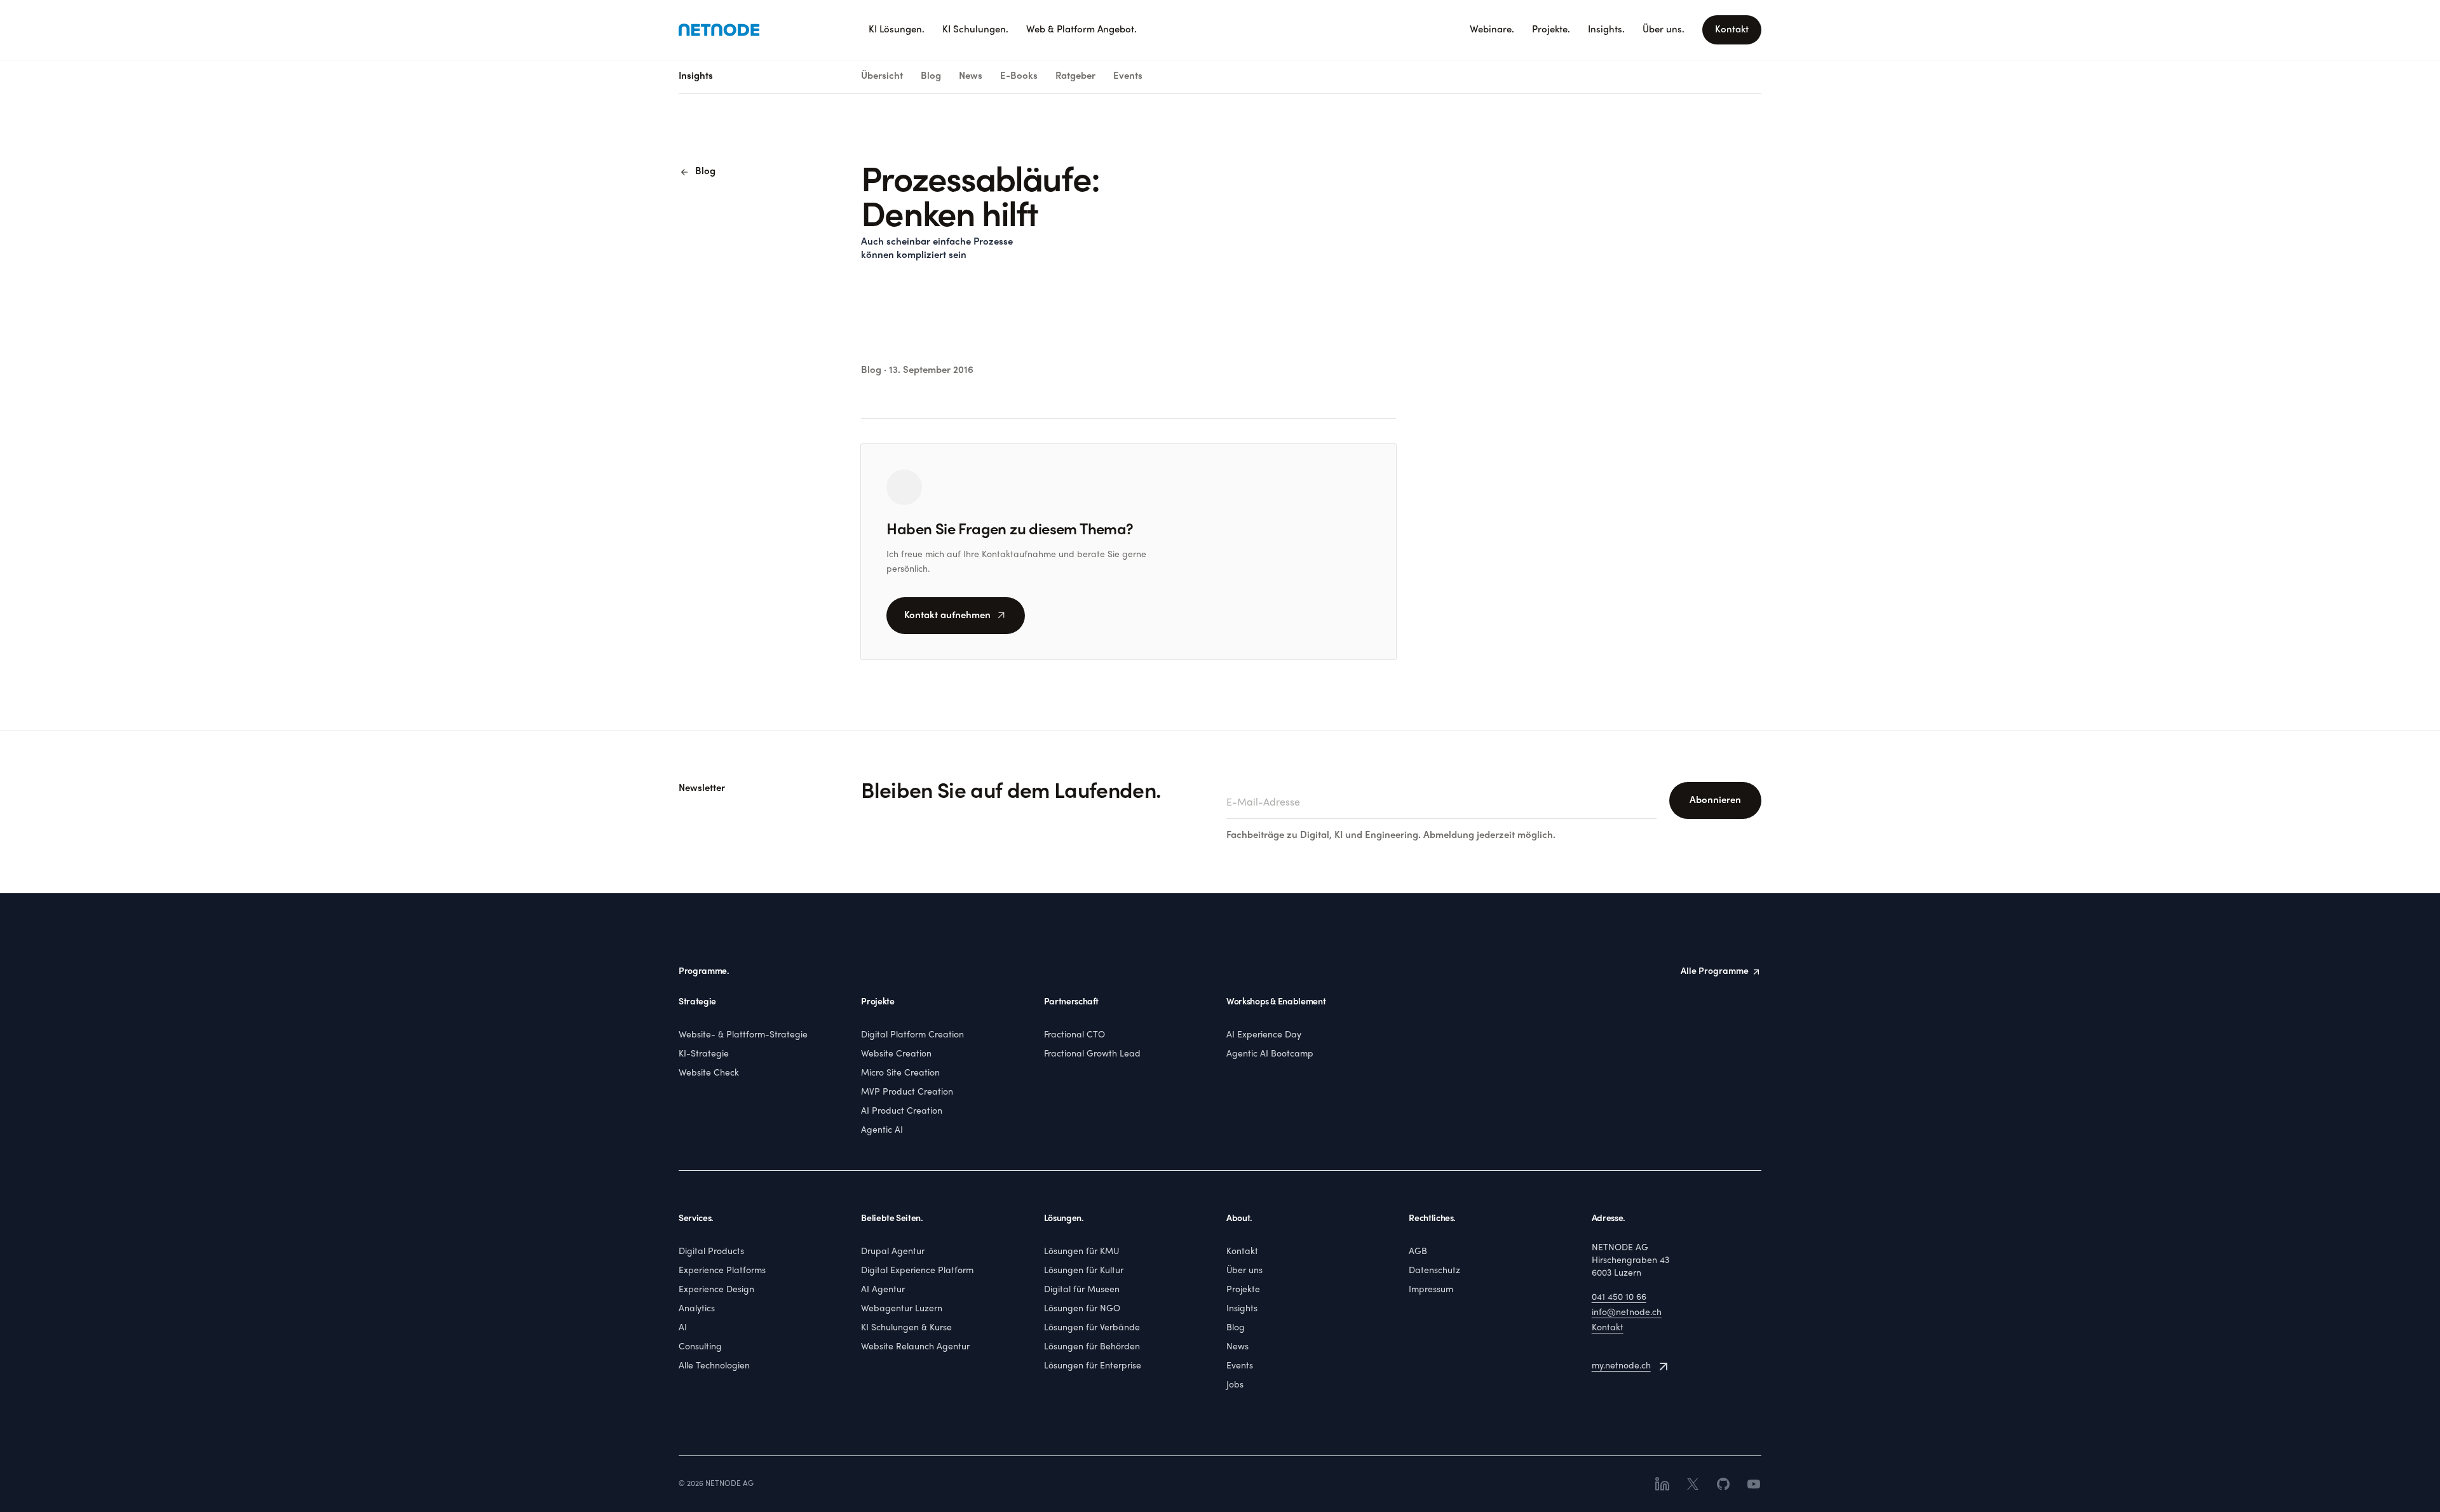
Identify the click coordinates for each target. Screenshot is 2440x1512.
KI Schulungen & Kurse (906, 1328)
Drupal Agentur (893, 1252)
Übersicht (882, 76)
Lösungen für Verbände (1092, 1328)
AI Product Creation (902, 1111)
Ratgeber (1075, 76)
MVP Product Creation (907, 1092)
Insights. (1606, 30)
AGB (1418, 1252)
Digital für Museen (1082, 1290)
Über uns (1244, 1271)
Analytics (697, 1309)
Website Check (709, 1073)
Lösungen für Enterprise (1093, 1366)
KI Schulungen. (975, 30)
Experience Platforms (722, 1271)
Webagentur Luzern (902, 1309)
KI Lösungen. (897, 30)
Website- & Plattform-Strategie (743, 1035)
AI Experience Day (1264, 1035)
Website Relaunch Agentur (915, 1347)
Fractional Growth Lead (1092, 1054)
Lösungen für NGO (1082, 1309)
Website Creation (896, 1054)
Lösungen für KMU (1081, 1252)
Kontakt (1732, 30)
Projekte (1243, 1290)
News (971, 76)
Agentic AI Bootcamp (1270, 1054)
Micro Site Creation (900, 1073)
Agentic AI (882, 1131)
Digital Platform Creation (912, 1035)
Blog (931, 76)
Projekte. (1551, 30)
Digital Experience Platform (917, 1271)
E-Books (1019, 76)
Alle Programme (1715, 972)
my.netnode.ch (1621, 1366)
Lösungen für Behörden (1092, 1347)
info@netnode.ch (1627, 1313)
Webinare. (1492, 30)
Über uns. (1664, 30)
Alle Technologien (714, 1366)
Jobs (1235, 1385)
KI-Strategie (704, 1054)
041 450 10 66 (1619, 1298)
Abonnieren (1715, 800)
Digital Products (711, 1252)
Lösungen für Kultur (1084, 1271)
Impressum (1431, 1290)
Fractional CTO (1074, 1035)
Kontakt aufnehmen (956, 616)
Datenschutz (1434, 1271)
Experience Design (716, 1290)
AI (683, 1328)
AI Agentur (883, 1290)
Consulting (700, 1347)
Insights (1242, 1309)
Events (1128, 76)
